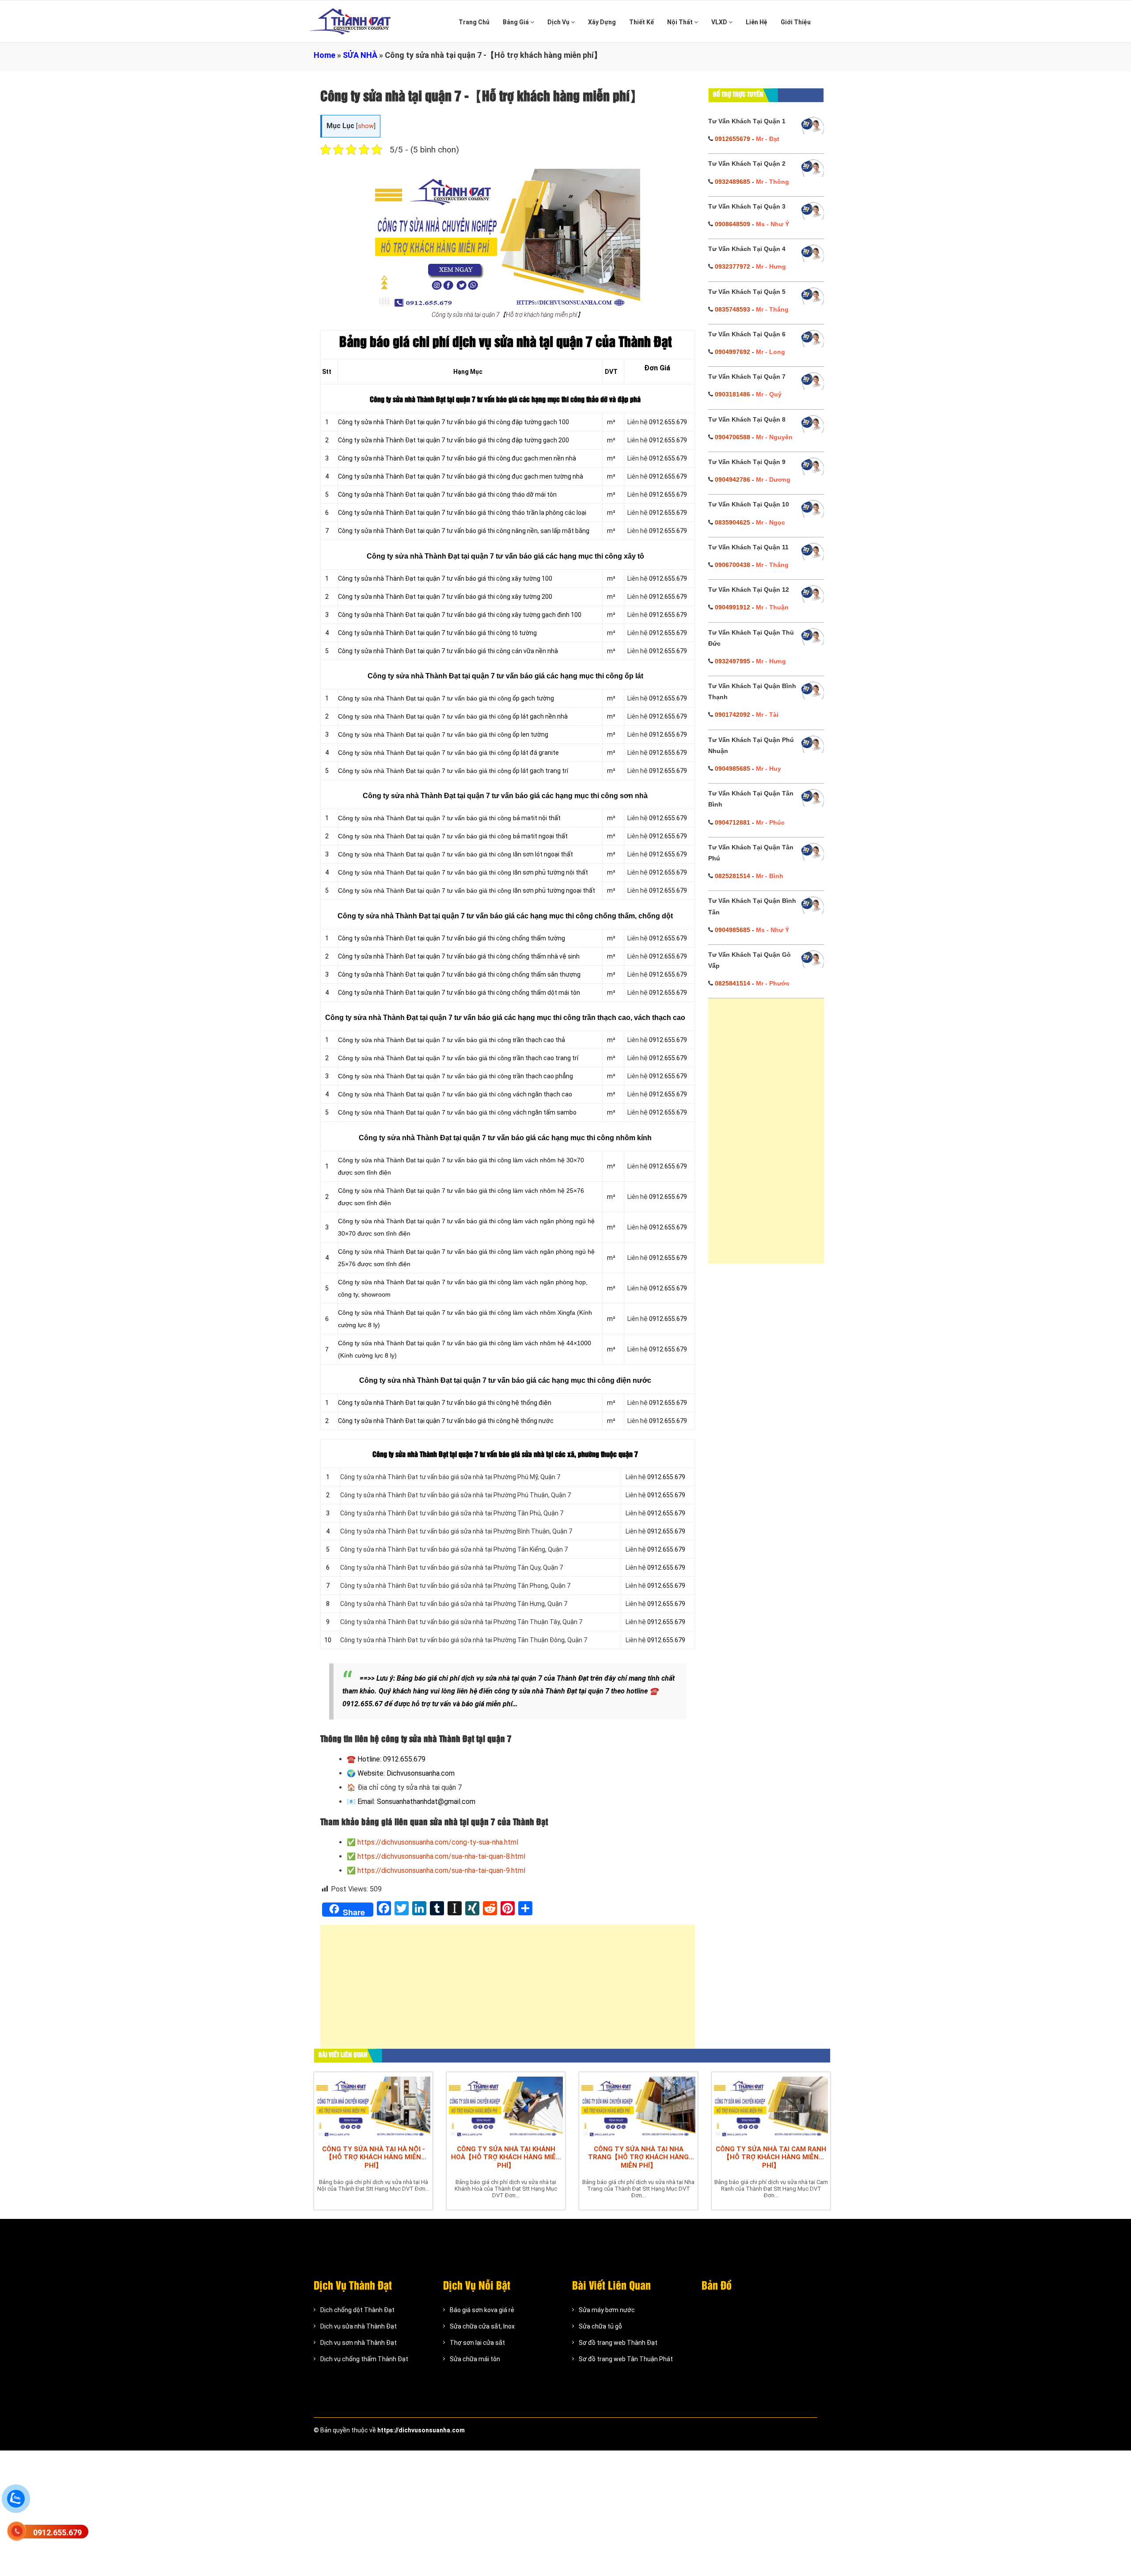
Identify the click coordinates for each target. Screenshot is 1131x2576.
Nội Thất (681, 22)
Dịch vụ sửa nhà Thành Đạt (359, 2326)
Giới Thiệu (796, 22)
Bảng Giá (516, 22)
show (366, 126)
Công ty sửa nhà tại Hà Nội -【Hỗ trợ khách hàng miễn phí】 (374, 2157)
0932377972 (732, 266)
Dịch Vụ (559, 22)
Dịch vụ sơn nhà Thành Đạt (359, 2343)
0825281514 (732, 876)
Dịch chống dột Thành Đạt (357, 2310)
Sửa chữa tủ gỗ (600, 2326)
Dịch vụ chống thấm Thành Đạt (364, 2359)
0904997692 (732, 352)
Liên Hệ (757, 22)
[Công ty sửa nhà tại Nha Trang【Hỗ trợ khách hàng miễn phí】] (638, 2106)
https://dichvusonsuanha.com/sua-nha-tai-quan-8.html (441, 1856)
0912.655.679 (57, 2532)
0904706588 (732, 437)
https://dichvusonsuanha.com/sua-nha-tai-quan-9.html (441, 1870)
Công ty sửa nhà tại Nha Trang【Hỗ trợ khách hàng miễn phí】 (638, 2157)
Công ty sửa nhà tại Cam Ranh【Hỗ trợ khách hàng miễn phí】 (771, 2157)
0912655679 (732, 139)
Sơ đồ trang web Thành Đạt (618, 2343)
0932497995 (732, 661)
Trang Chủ (474, 22)
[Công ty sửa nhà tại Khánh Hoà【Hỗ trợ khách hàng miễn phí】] (506, 2106)
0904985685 (732, 769)
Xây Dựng (602, 22)
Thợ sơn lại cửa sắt (477, 2343)
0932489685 (732, 182)
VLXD (720, 22)
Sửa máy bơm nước (607, 2310)
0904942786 (732, 479)
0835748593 (732, 309)
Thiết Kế (641, 22)
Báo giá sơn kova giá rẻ (482, 2310)
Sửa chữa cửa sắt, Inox (482, 2326)
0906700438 (732, 565)
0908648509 (732, 224)
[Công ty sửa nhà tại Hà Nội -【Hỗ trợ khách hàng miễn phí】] (373, 2106)
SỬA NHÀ (360, 55)
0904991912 (732, 607)
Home (324, 55)
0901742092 (732, 715)
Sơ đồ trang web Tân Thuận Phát (626, 2359)
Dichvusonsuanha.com (421, 1773)
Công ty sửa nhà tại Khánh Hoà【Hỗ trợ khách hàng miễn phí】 (506, 2157)
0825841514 (732, 983)
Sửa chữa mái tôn (475, 2359)
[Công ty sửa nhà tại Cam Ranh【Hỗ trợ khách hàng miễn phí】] (771, 2106)
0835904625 (732, 522)
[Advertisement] (508, 1991)
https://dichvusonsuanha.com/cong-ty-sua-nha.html (438, 1842)
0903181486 (732, 394)
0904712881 (732, 822)
